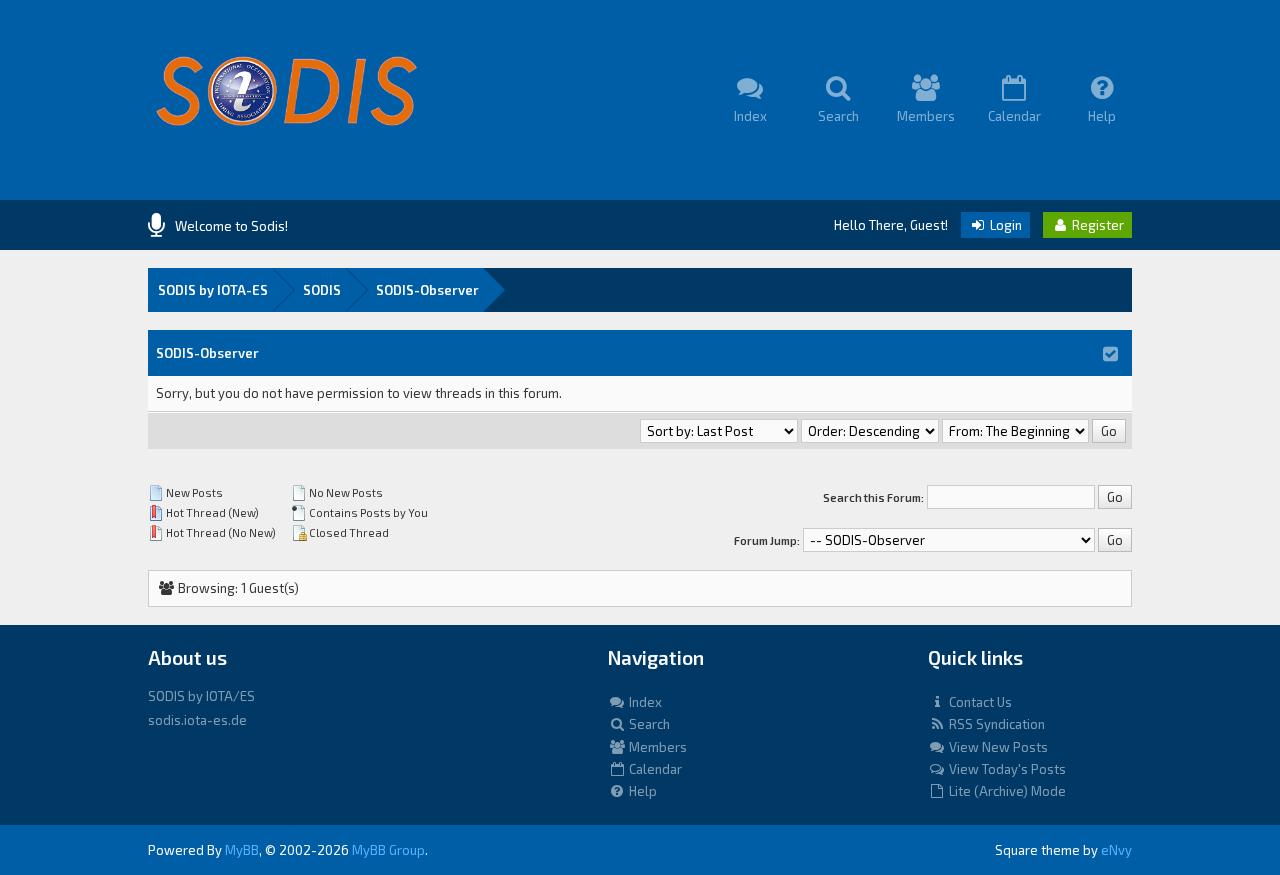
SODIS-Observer (427, 290)
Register (1096, 225)
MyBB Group (388, 850)
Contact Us (979, 702)
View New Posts (997, 747)
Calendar (654, 769)
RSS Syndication (995, 724)
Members (656, 747)
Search (648, 724)
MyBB (242, 850)
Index (644, 702)
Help (641, 791)
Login (1004, 225)
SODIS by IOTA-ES (213, 290)
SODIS (322, 290)
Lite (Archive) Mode (1006, 791)
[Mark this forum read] (1110, 353)
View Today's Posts (1006, 769)
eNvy (1116, 850)
